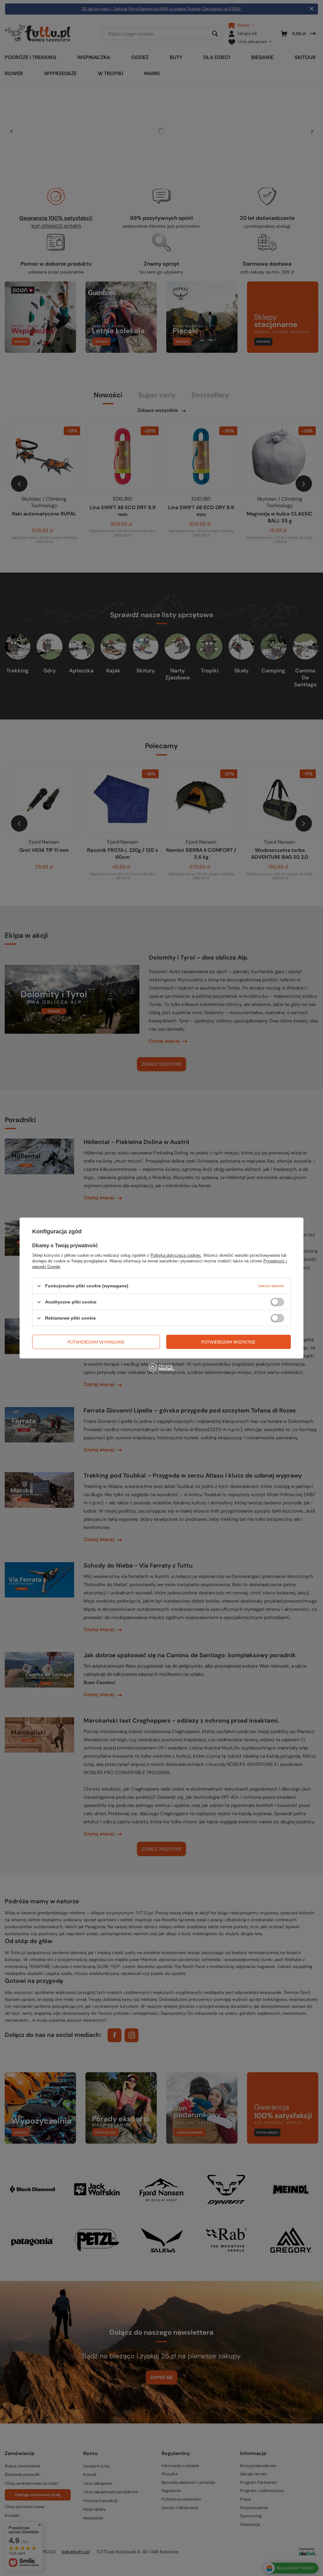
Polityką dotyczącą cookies (176, 1255)
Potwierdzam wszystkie (228, 1342)
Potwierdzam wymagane (96, 1342)
